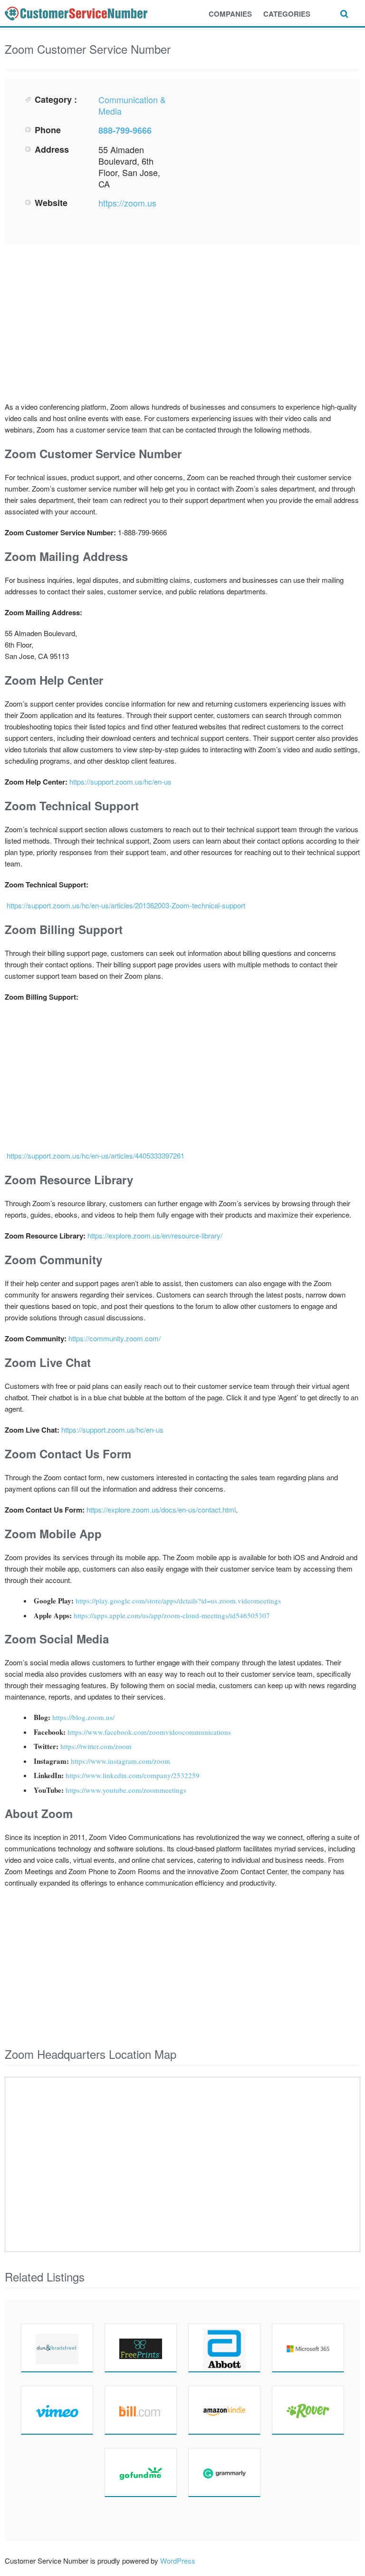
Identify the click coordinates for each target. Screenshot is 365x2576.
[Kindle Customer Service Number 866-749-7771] (224, 2410)
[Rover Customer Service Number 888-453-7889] (308, 2410)
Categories (287, 14)
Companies (230, 14)
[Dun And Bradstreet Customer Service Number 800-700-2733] (57, 2348)
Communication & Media (132, 105)
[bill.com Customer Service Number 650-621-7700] (141, 2410)
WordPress (178, 2561)
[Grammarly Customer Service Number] (224, 2472)
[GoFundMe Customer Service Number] (141, 2472)
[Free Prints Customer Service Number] (141, 2348)
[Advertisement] (266, 160)
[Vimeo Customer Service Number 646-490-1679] (57, 2410)
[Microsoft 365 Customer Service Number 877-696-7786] (308, 2348)
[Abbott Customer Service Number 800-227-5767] (224, 2348)
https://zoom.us (127, 203)
